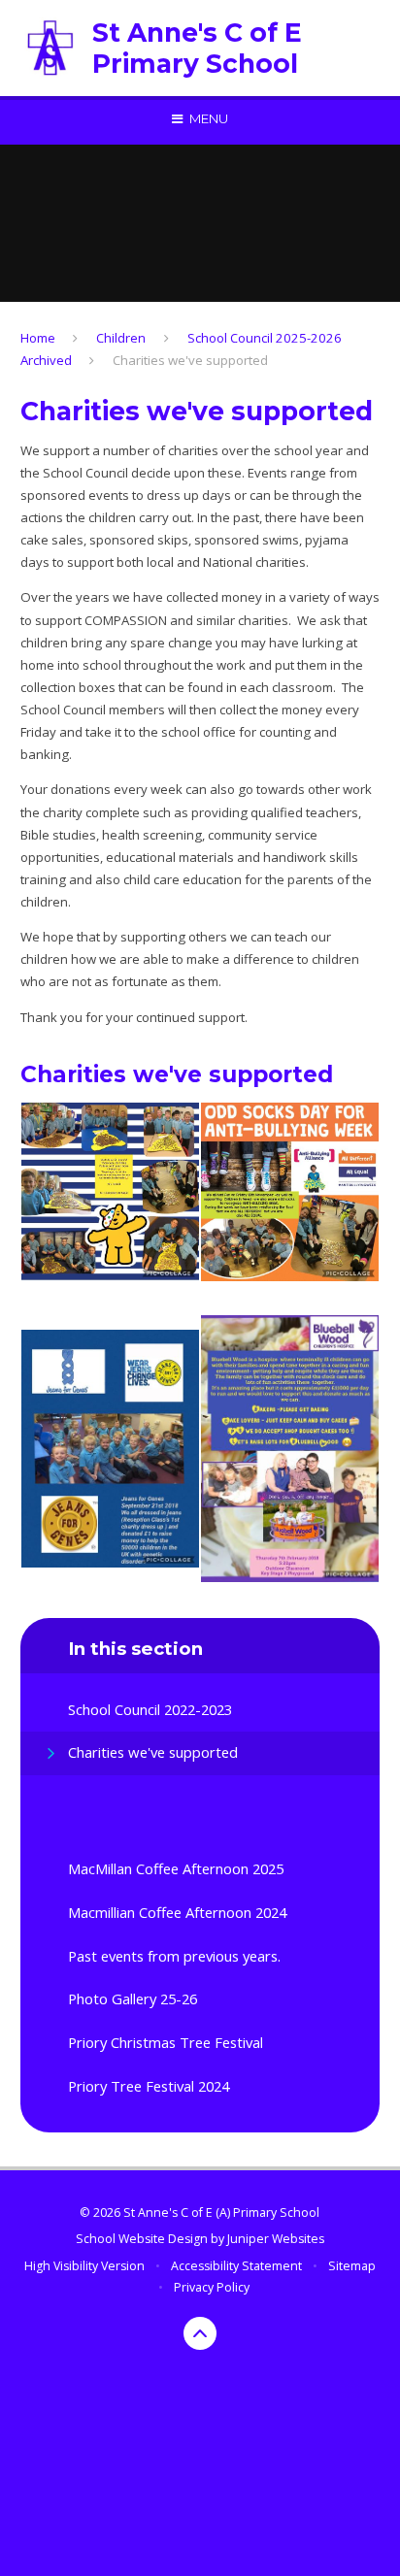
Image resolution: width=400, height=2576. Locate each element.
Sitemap (352, 2266)
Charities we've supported (190, 360)
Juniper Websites (276, 2239)
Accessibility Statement (236, 2266)
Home (38, 338)
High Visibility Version (84, 2266)
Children (121, 338)
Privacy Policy (212, 2287)
